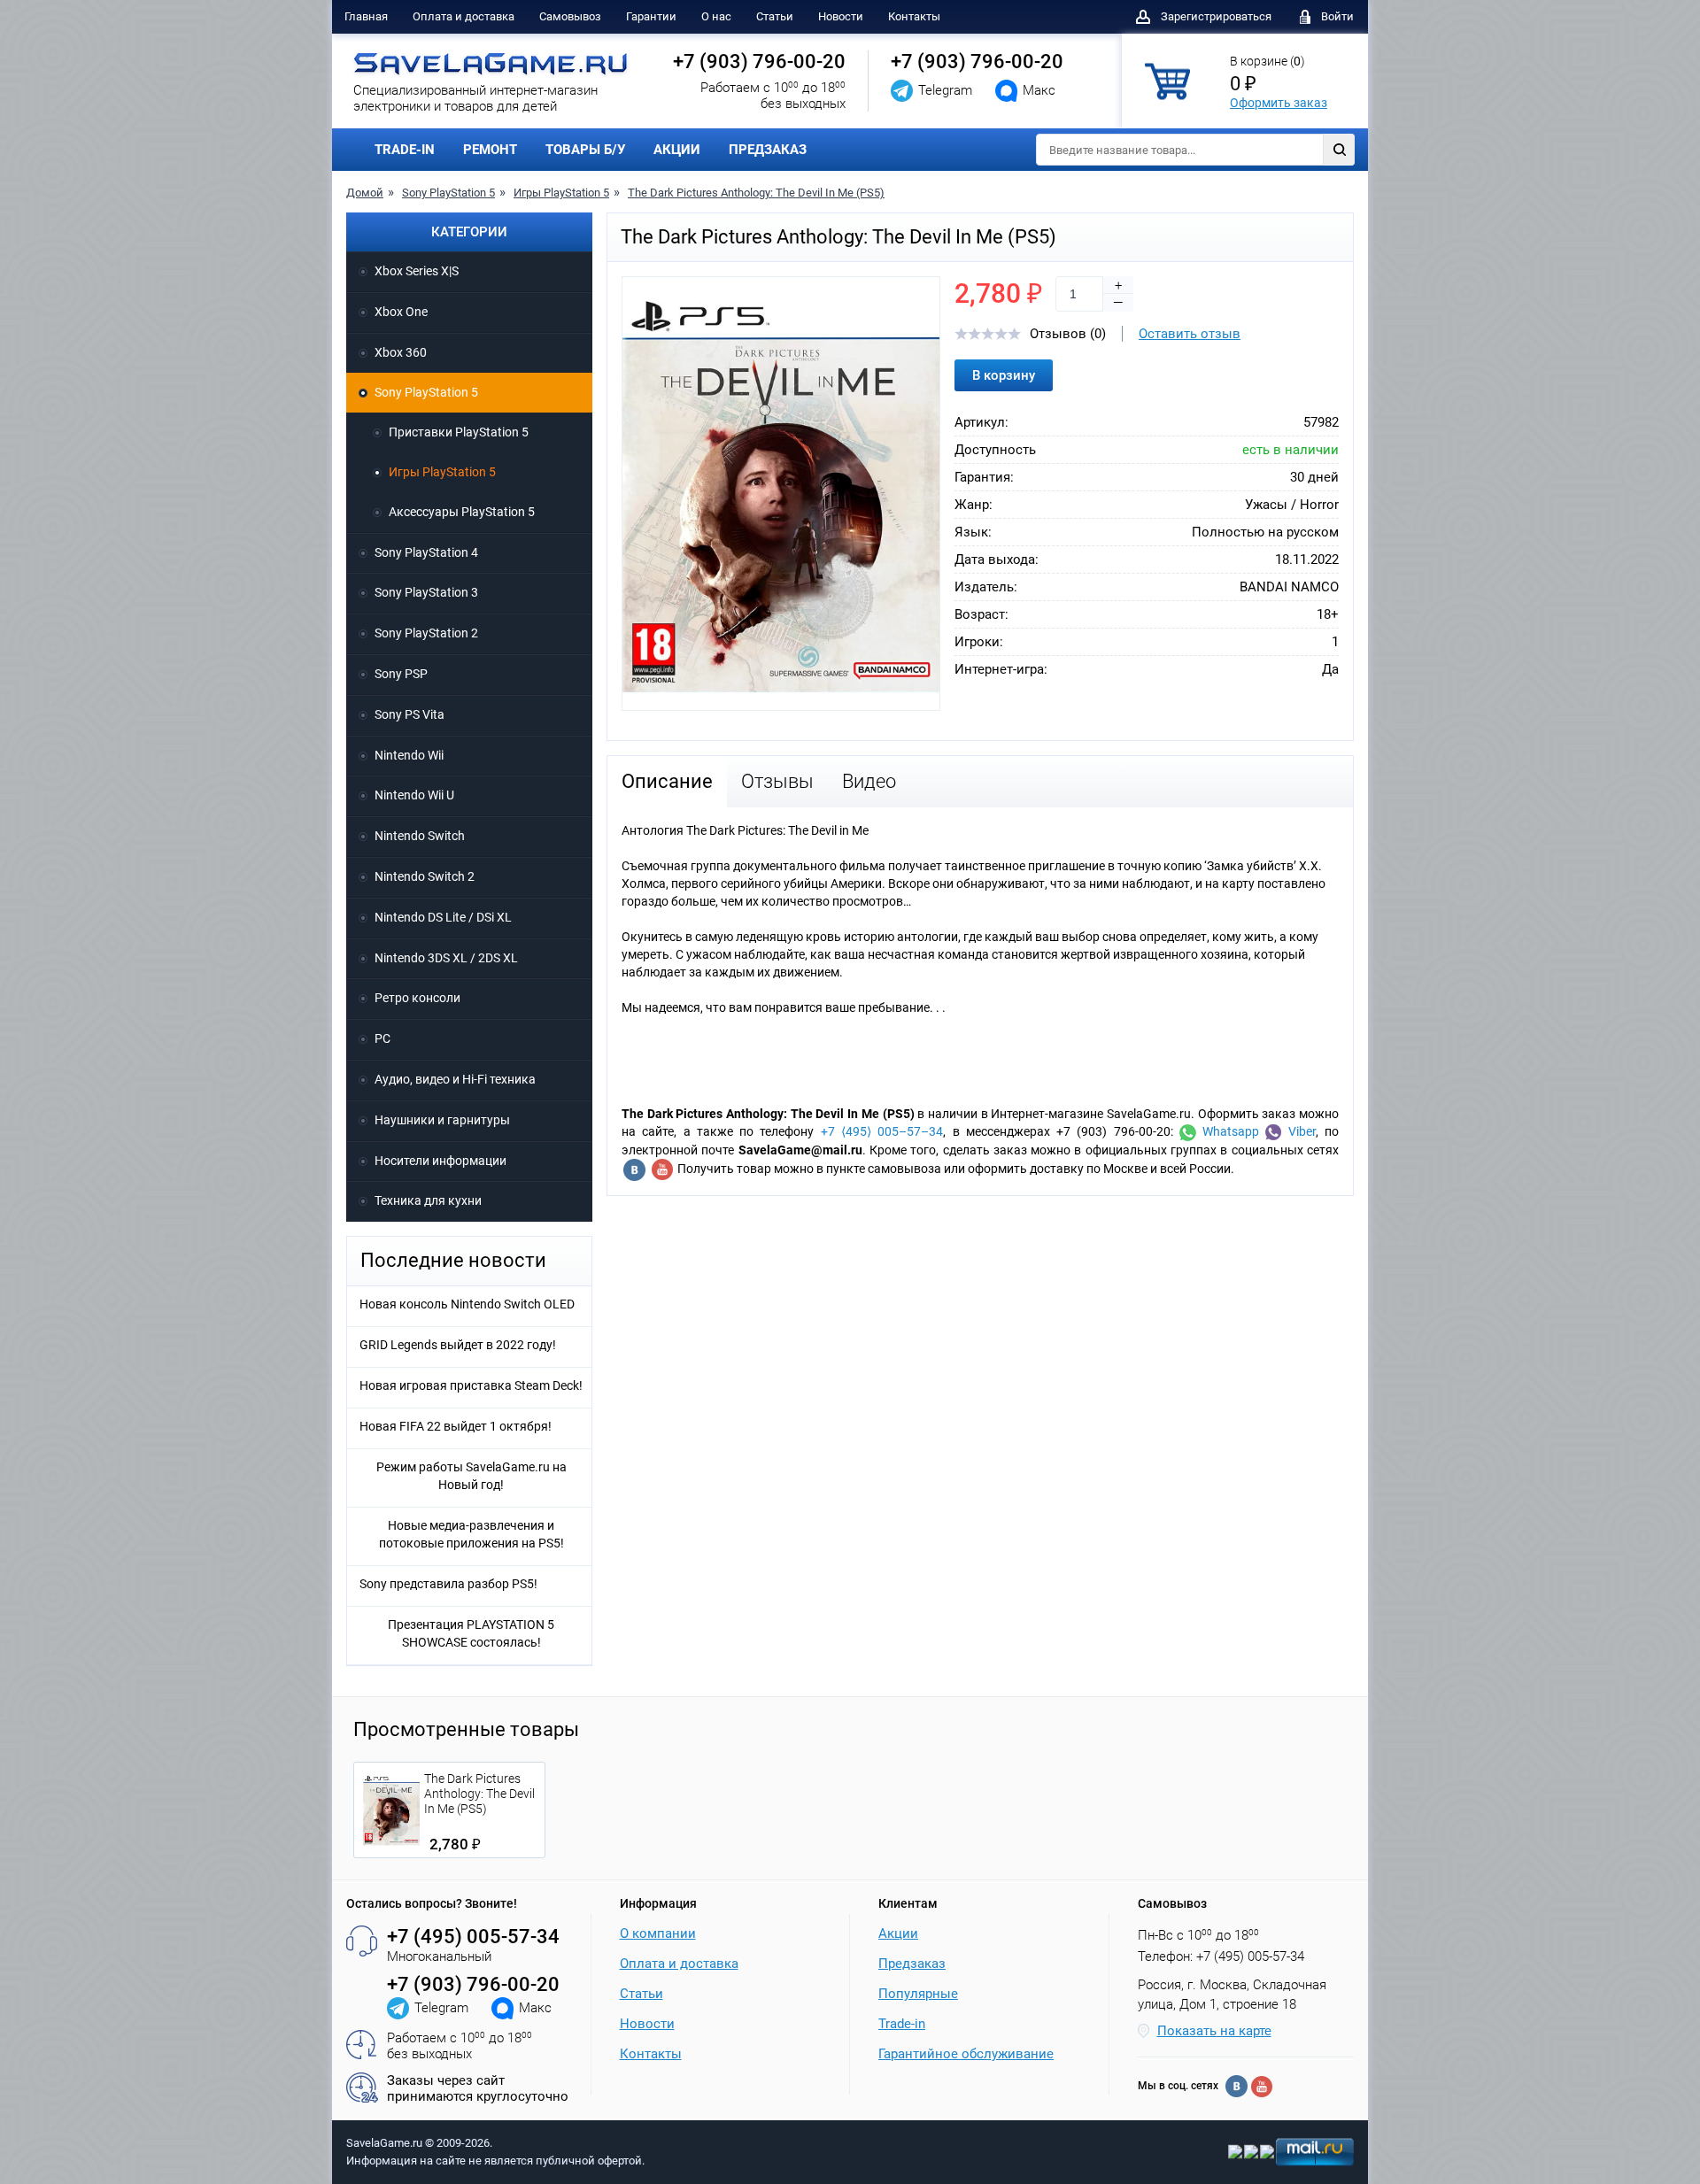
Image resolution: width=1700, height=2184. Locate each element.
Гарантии (651, 16)
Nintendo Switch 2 (425, 876)
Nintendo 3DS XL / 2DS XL (446, 958)
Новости (841, 16)
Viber (1298, 1131)
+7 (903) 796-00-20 (759, 62)
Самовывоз (570, 16)
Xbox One (401, 312)
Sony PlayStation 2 (426, 633)
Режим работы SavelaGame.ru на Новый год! (471, 1476)
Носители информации (440, 1161)
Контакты (914, 16)
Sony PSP (401, 674)
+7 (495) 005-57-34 (473, 1937)
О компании (658, 1933)
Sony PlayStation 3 (426, 592)
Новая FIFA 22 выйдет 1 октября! (456, 1426)
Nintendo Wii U (414, 795)
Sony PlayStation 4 (426, 552)
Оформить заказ (1279, 103)
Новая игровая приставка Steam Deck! (471, 1385)
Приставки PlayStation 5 (459, 432)
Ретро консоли (417, 998)
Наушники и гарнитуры (442, 1120)
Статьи (775, 16)
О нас (716, 16)
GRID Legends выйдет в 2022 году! (458, 1345)
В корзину (1004, 375)
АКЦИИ (677, 150)
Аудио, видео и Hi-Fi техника (455, 1079)
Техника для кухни (428, 1200)
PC (382, 1038)
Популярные (918, 1994)
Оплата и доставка (464, 16)
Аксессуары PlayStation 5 (462, 512)
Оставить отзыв (1190, 334)
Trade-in (902, 2024)
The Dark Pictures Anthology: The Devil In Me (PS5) (756, 193)
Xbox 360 (401, 352)
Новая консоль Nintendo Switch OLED (467, 1304)
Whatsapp (1228, 1131)
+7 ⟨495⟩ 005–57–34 (882, 1131)
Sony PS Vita (410, 714)
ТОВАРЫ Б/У (585, 150)
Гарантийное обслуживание (966, 2054)
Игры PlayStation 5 (561, 193)
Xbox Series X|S (417, 271)
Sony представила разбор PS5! (448, 1584)
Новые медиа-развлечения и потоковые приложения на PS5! (471, 1534)
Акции (898, 1933)
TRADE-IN (405, 150)
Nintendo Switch (420, 836)
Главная (366, 16)
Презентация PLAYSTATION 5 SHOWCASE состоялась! (471, 1633)
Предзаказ (912, 1964)
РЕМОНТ (490, 150)
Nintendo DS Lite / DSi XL (443, 917)
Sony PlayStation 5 (448, 193)
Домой (365, 193)
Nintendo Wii (409, 755)
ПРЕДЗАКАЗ (768, 150)
